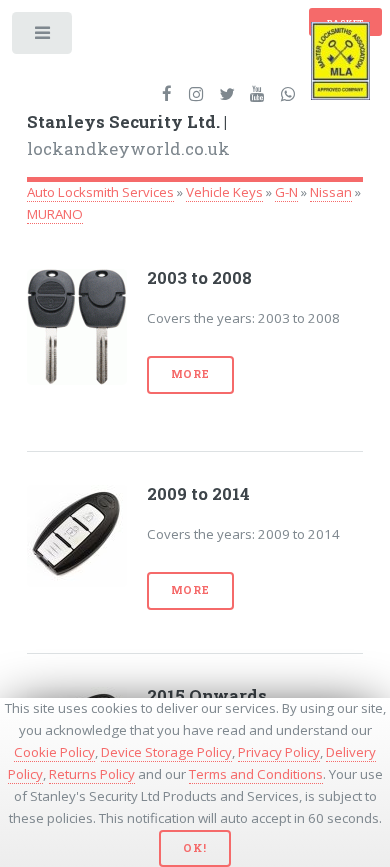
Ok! (194, 848)
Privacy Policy (279, 752)
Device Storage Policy (166, 752)
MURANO (55, 214)
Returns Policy (92, 774)
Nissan (331, 192)
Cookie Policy (54, 752)
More (190, 374)
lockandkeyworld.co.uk (128, 136)
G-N (286, 192)
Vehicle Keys (224, 192)
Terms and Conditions (256, 774)
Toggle (43, 37)
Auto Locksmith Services (100, 192)
